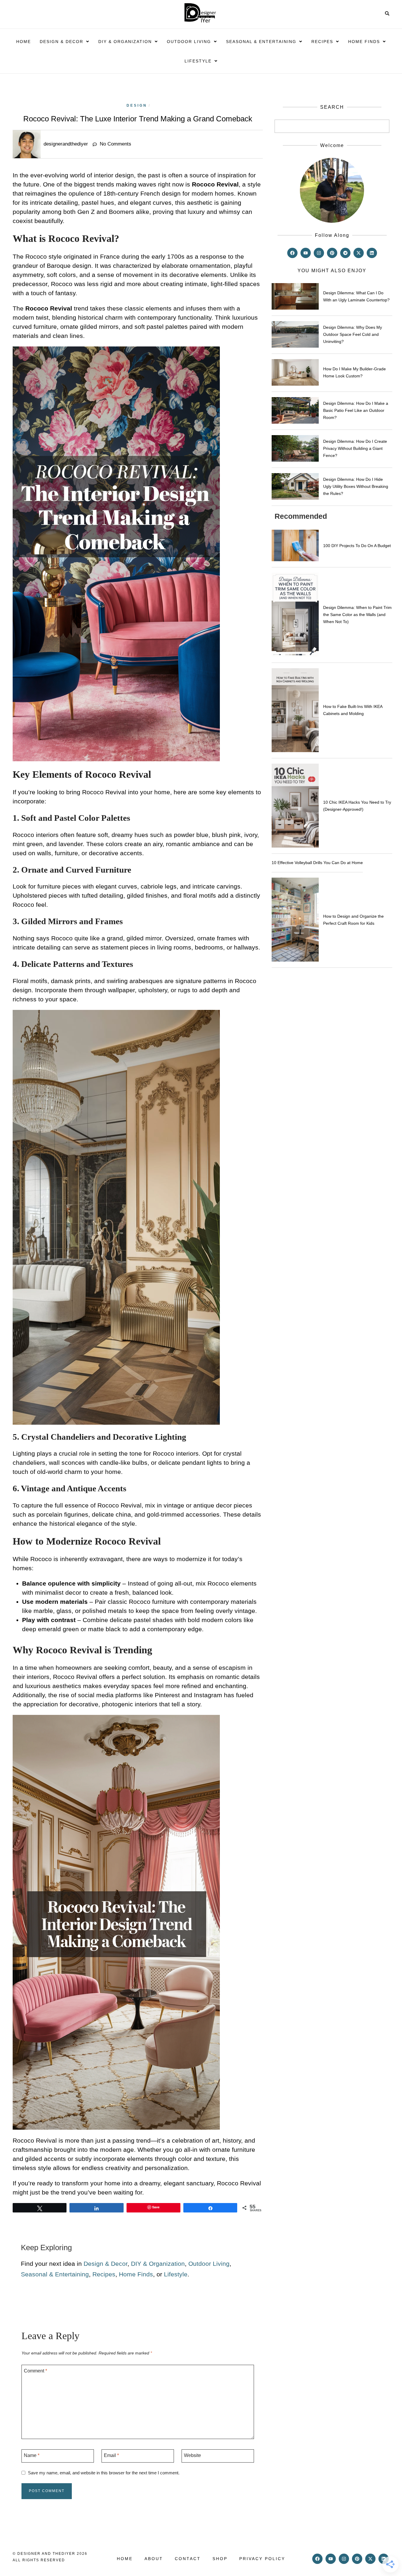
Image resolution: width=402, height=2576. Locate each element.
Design (137, 105)
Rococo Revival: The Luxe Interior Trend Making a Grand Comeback (138, 119)
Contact (188, 2559)
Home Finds (364, 42)
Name (32, 2455)
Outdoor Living (189, 42)
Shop (220, 2559)
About (154, 2559)
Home (24, 42)
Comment (35, 2371)
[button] (65, 42)
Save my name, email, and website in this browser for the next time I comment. (104, 2473)
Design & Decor (62, 42)
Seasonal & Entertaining (261, 42)
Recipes (322, 42)
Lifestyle (198, 61)
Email (111, 2455)
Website (192, 2455)
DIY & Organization (125, 42)
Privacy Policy (262, 2559)
